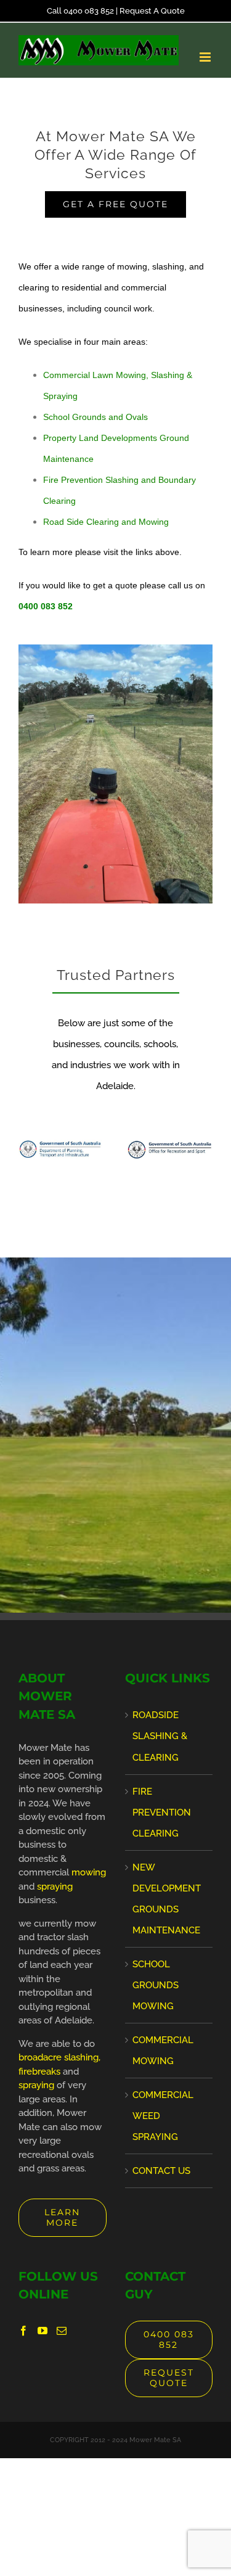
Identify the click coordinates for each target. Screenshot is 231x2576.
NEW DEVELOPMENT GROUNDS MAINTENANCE (167, 1899)
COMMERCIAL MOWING (163, 2051)
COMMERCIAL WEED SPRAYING (163, 2116)
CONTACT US (161, 2171)
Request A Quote (152, 11)
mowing (89, 1872)
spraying (55, 1887)
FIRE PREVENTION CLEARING (162, 1813)
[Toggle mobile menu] (206, 57)
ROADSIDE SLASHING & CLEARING (160, 1736)
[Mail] (62, 2331)
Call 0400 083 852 (80, 11)
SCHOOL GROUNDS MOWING (156, 1985)
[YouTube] (43, 2331)
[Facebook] (23, 2331)
